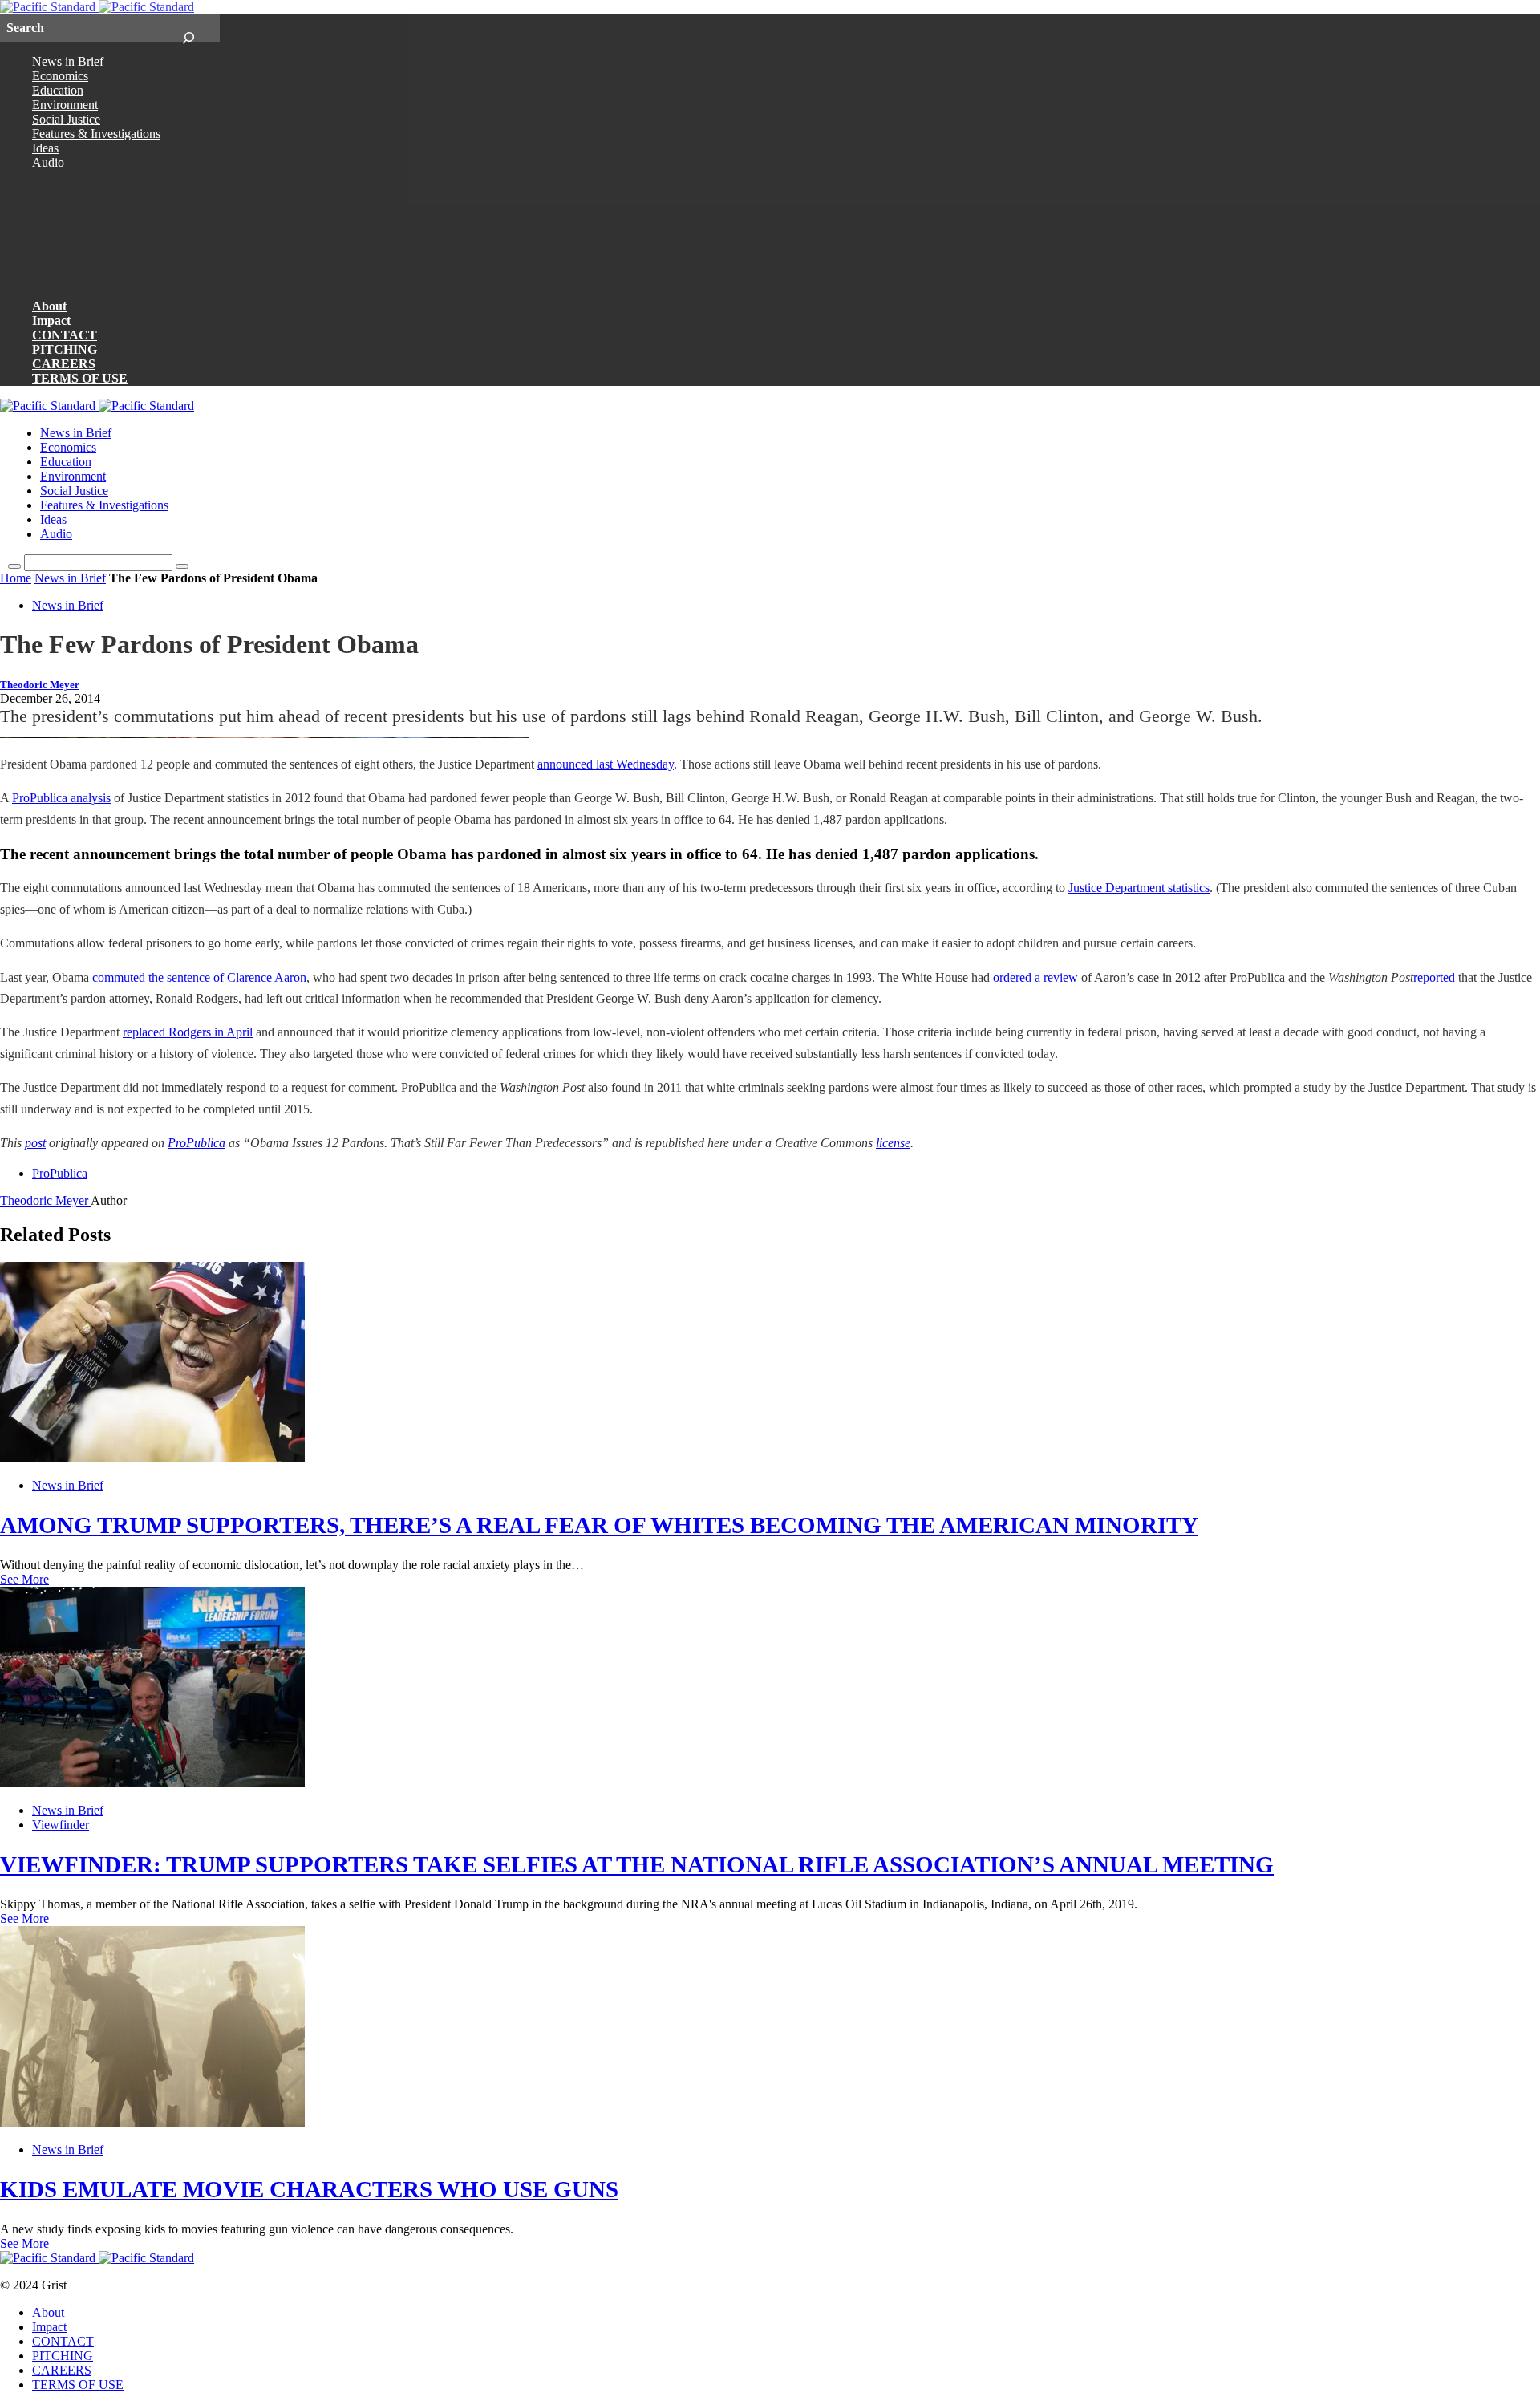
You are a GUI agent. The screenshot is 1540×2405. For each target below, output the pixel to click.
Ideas (45, 148)
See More (24, 1579)
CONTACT (65, 335)
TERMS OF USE (80, 378)
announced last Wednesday (606, 764)
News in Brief (68, 61)
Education (58, 90)
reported (1434, 977)
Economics (60, 76)
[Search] (188, 28)
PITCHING (65, 349)
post (35, 1143)
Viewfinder (61, 1825)
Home (16, 578)
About (49, 306)
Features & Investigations (96, 134)
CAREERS (64, 364)
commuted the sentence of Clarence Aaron (199, 977)
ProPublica (197, 1143)
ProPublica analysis (61, 798)
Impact (51, 320)
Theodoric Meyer (40, 685)
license (893, 1143)
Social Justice (66, 119)
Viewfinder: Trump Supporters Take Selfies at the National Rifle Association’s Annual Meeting (637, 1864)
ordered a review (1035, 977)
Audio (48, 162)
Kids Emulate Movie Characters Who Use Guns (309, 2189)
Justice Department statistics (1139, 888)
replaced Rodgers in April (188, 1032)
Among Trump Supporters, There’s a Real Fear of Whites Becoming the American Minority (599, 1525)
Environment (65, 105)
